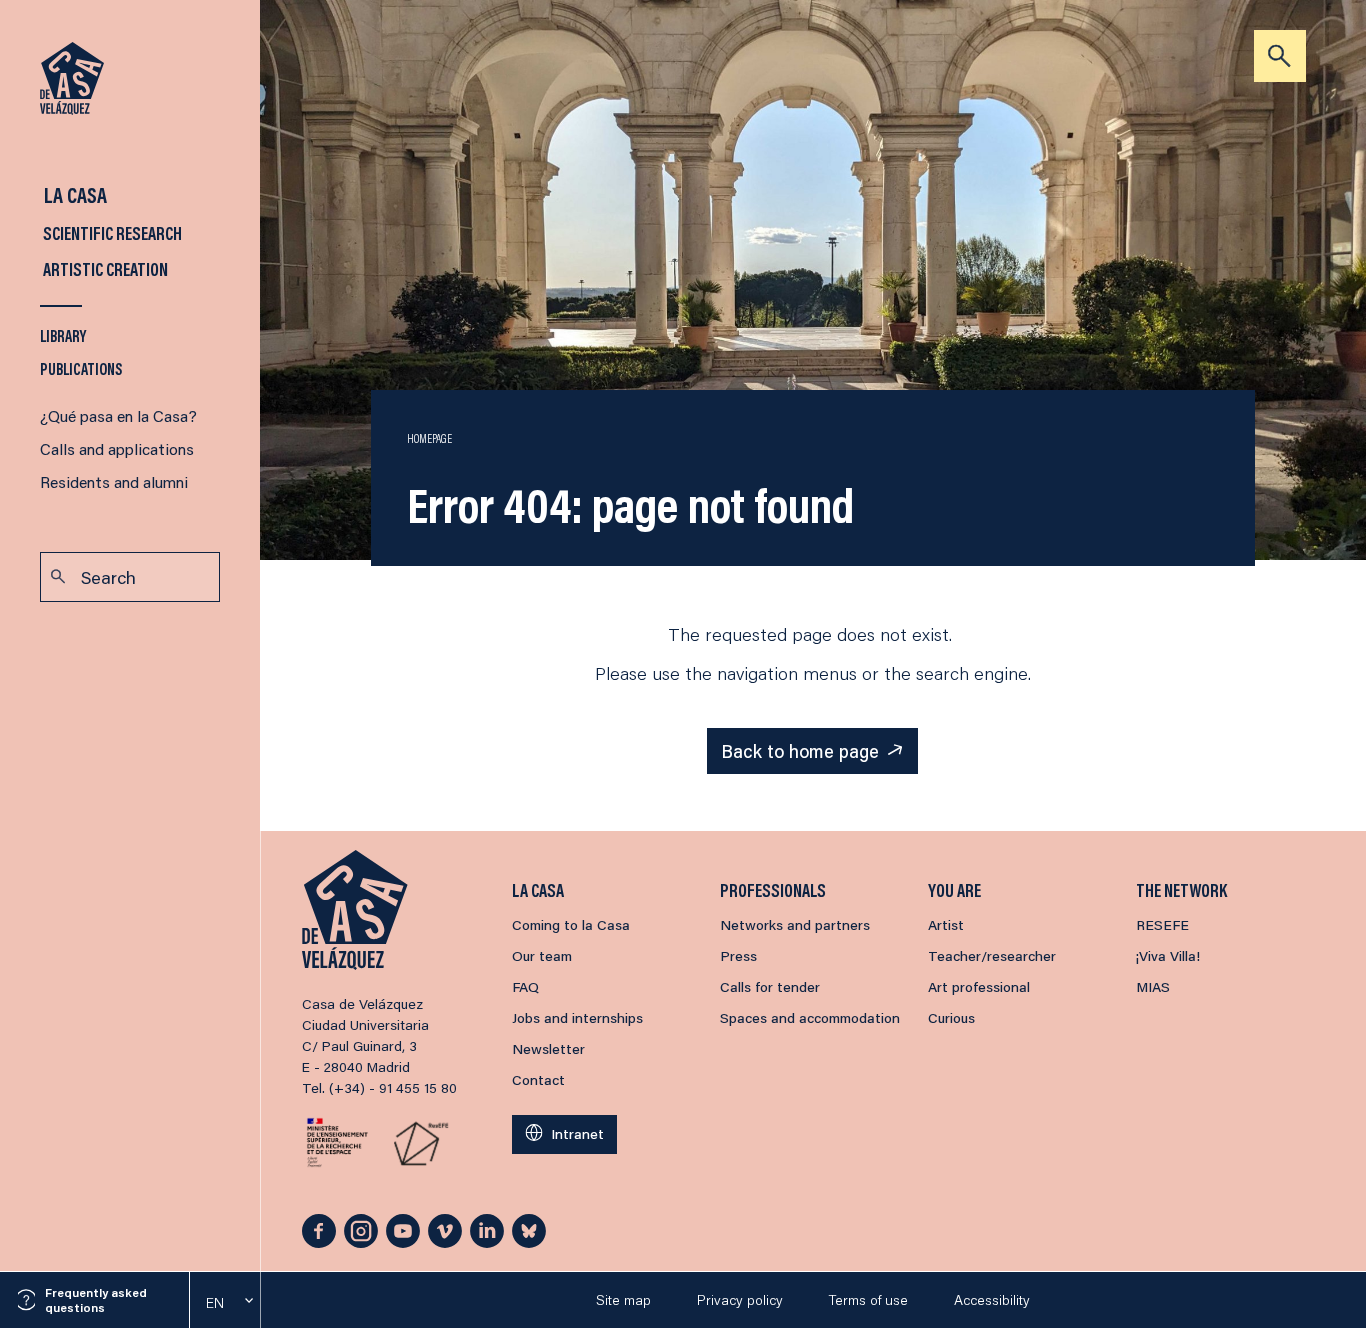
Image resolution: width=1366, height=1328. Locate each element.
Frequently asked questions (96, 1300)
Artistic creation (104, 269)
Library (63, 335)
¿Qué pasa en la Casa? (118, 415)
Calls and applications (117, 448)
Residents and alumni (114, 481)
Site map (623, 1300)
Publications (81, 368)
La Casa (73, 194)
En (215, 1303)
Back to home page (800, 751)
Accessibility (992, 1300)
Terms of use (868, 1300)
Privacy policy (740, 1300)
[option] (225, 1303)
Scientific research (111, 233)
